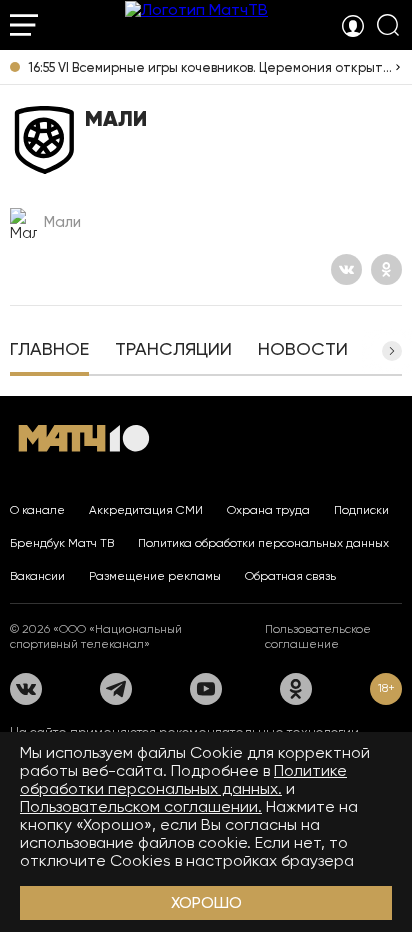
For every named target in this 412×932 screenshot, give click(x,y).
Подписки (361, 510)
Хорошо (206, 902)
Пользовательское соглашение (318, 636)
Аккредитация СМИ (146, 510)
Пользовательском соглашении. (141, 806)
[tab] (49, 351)
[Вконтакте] (346, 269)
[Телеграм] (116, 689)
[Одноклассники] (386, 269)
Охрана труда (268, 510)
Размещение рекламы (155, 576)
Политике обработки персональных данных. (183, 779)
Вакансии (37, 576)
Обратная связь (290, 576)
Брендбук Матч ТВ (62, 543)
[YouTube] (206, 689)
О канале (37, 510)
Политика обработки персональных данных (263, 543)
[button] (392, 351)
